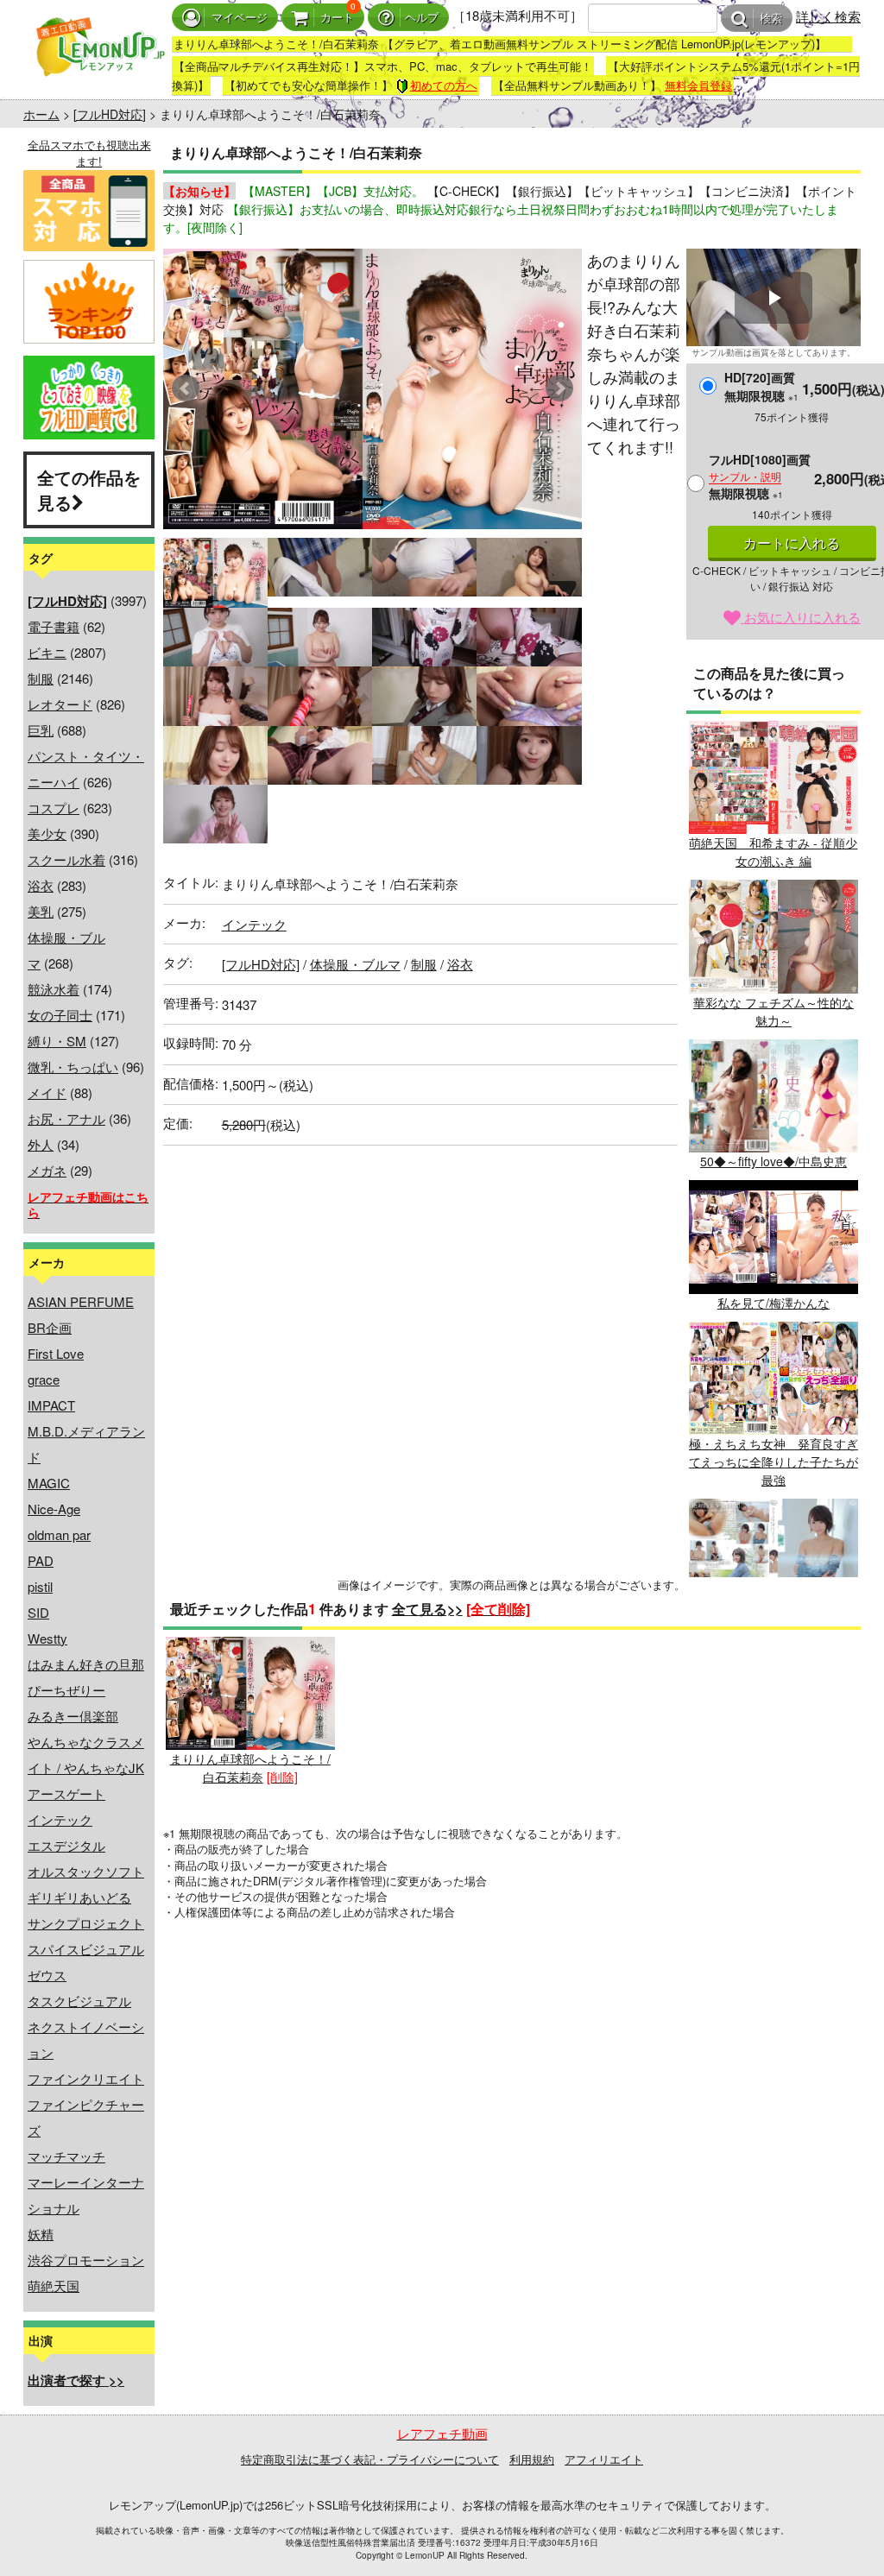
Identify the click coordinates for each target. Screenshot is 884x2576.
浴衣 (41, 885)
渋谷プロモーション (86, 2260)
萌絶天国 (54, 2286)
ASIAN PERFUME (81, 1301)
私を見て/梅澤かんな (773, 1302)
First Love (56, 1353)
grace (44, 1379)
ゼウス (47, 1975)
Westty (47, 1638)
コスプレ (54, 808)
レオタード (60, 704)
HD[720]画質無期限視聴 (761, 386)
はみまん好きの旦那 (86, 1664)
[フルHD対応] (110, 114)
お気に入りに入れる (801, 617)
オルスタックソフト (86, 1871)
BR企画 (50, 1327)
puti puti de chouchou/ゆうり (773, 1620)
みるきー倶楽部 (73, 1716)
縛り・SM (57, 1041)
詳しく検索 (828, 16)
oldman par (59, 1534)
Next (559, 388)
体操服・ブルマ (355, 964)
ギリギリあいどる (79, 1897)
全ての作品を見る (89, 489)
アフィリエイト (604, 2459)
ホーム (41, 114)
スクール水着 (66, 859)
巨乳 (41, 730)
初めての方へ (444, 85)
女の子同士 (60, 1015)
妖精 (41, 2234)
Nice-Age (54, 1509)
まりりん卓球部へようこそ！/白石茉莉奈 (250, 1768)
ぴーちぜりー (66, 1690)
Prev (186, 388)
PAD (41, 1560)
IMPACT (51, 1405)
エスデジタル (66, 1845)
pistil (40, 1586)
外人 (41, 1144)
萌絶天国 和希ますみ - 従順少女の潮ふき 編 (773, 852)
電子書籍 (54, 626)
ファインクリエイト (86, 2078)
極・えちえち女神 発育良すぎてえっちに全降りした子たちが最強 (773, 1462)
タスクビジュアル (79, 2001)
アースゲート (66, 1793)
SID (38, 1612)
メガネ (47, 1170)
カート (337, 18)
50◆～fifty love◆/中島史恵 (773, 1161)
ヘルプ (422, 18)
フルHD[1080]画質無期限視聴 (760, 476)
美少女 (47, 833)
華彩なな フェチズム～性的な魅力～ (773, 1011)
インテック (60, 1819)
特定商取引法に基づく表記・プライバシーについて (370, 2459)
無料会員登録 (698, 85)
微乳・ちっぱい (73, 1067)
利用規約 (532, 2459)
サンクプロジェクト (86, 1923)
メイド (47, 1092)
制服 (41, 678)
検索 (771, 19)
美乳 (41, 911)
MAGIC (49, 1483)
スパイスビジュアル (86, 1949)
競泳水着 (54, 989)
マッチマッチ (66, 2156)
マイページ (240, 18)
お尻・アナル (66, 1118)
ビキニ (47, 652)
